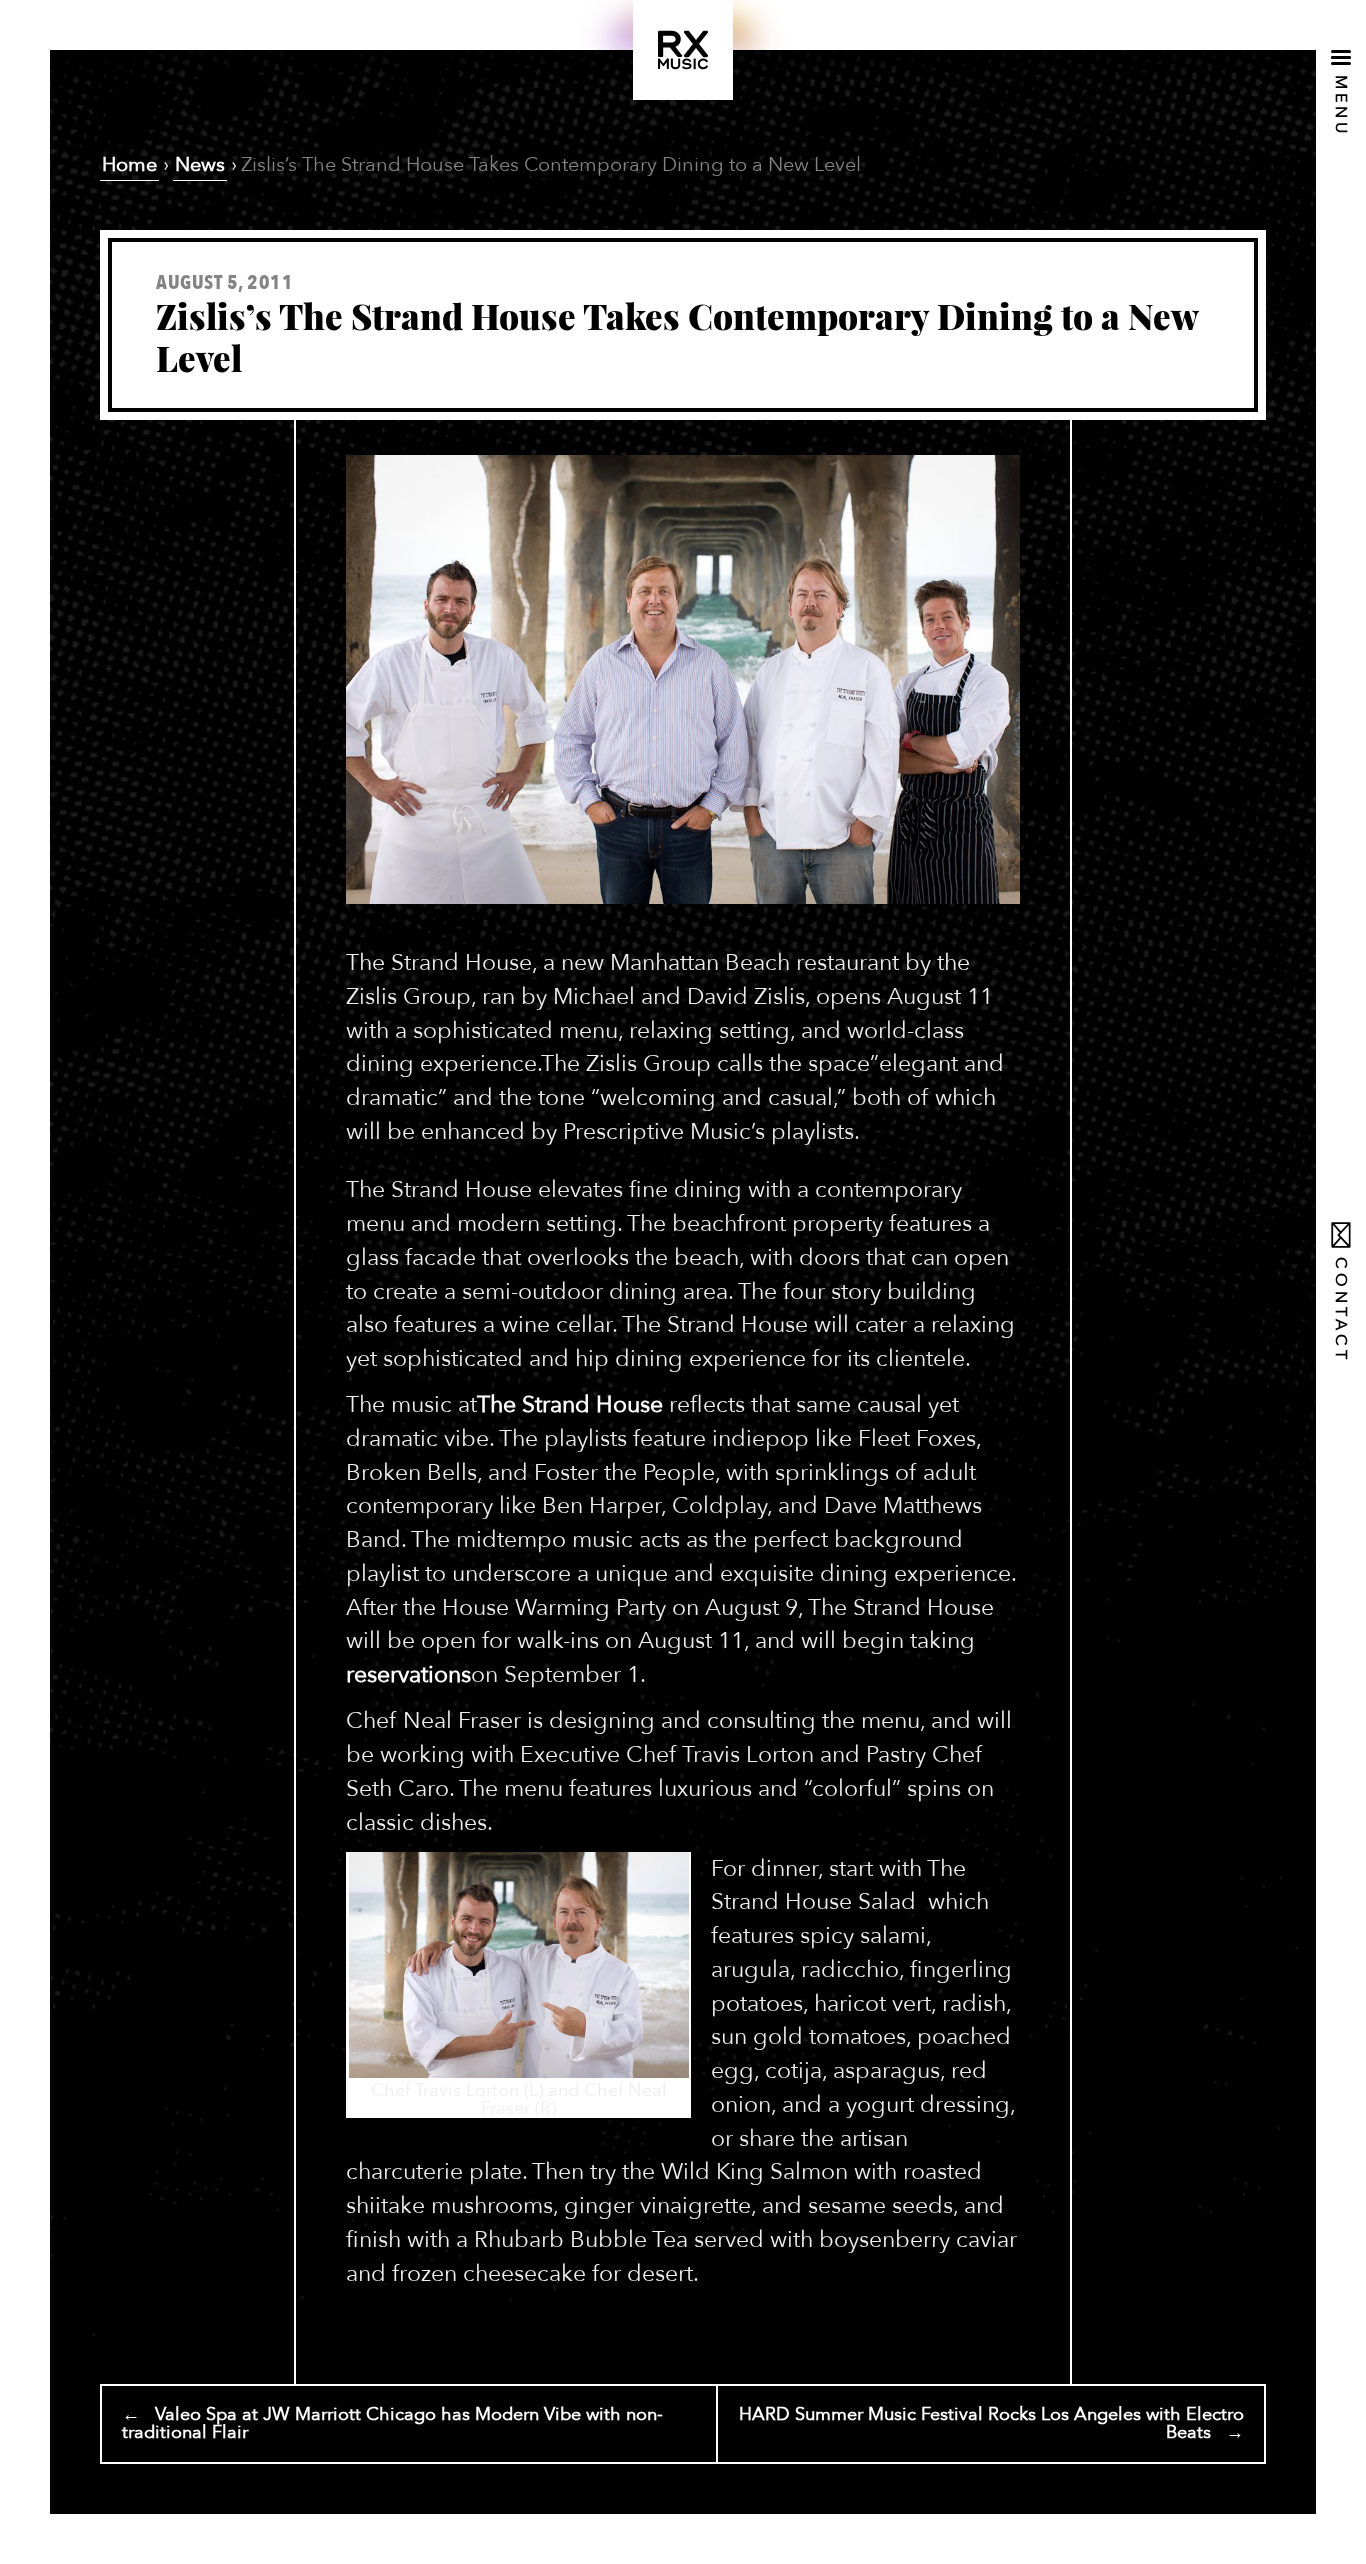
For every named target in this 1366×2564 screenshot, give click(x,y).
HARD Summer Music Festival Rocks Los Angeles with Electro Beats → (991, 2423)
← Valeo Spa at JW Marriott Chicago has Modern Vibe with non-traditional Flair (392, 2423)
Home (129, 164)
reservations (408, 1674)
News (200, 164)
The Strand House (570, 1404)
